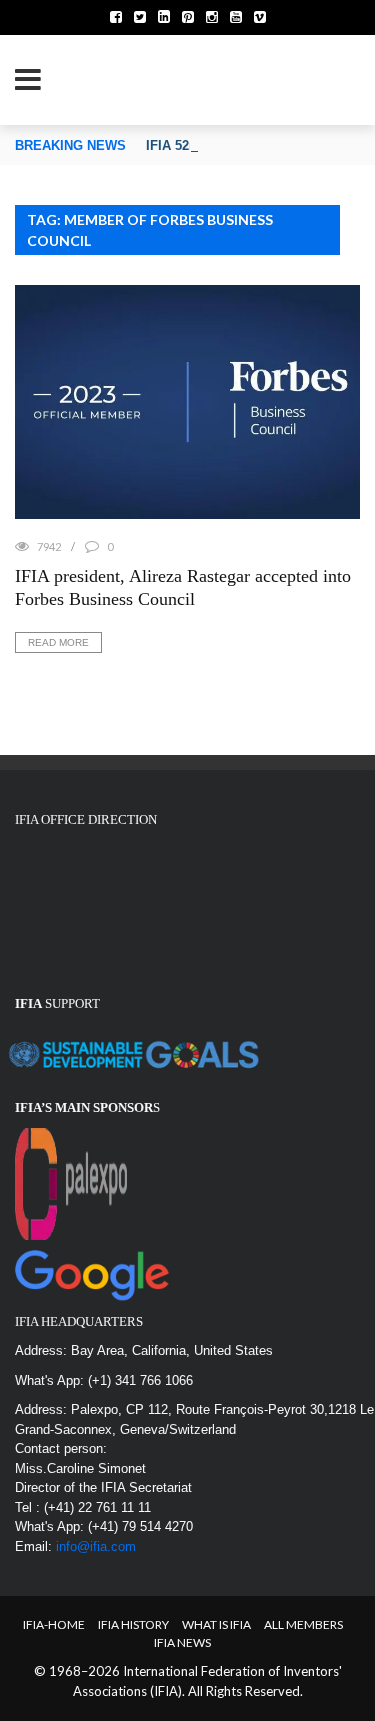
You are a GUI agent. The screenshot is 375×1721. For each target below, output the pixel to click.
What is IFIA (216, 1624)
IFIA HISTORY (133, 1624)
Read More (58, 642)
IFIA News (182, 1642)
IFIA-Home (54, 1624)
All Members (303, 1624)
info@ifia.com (96, 1546)
